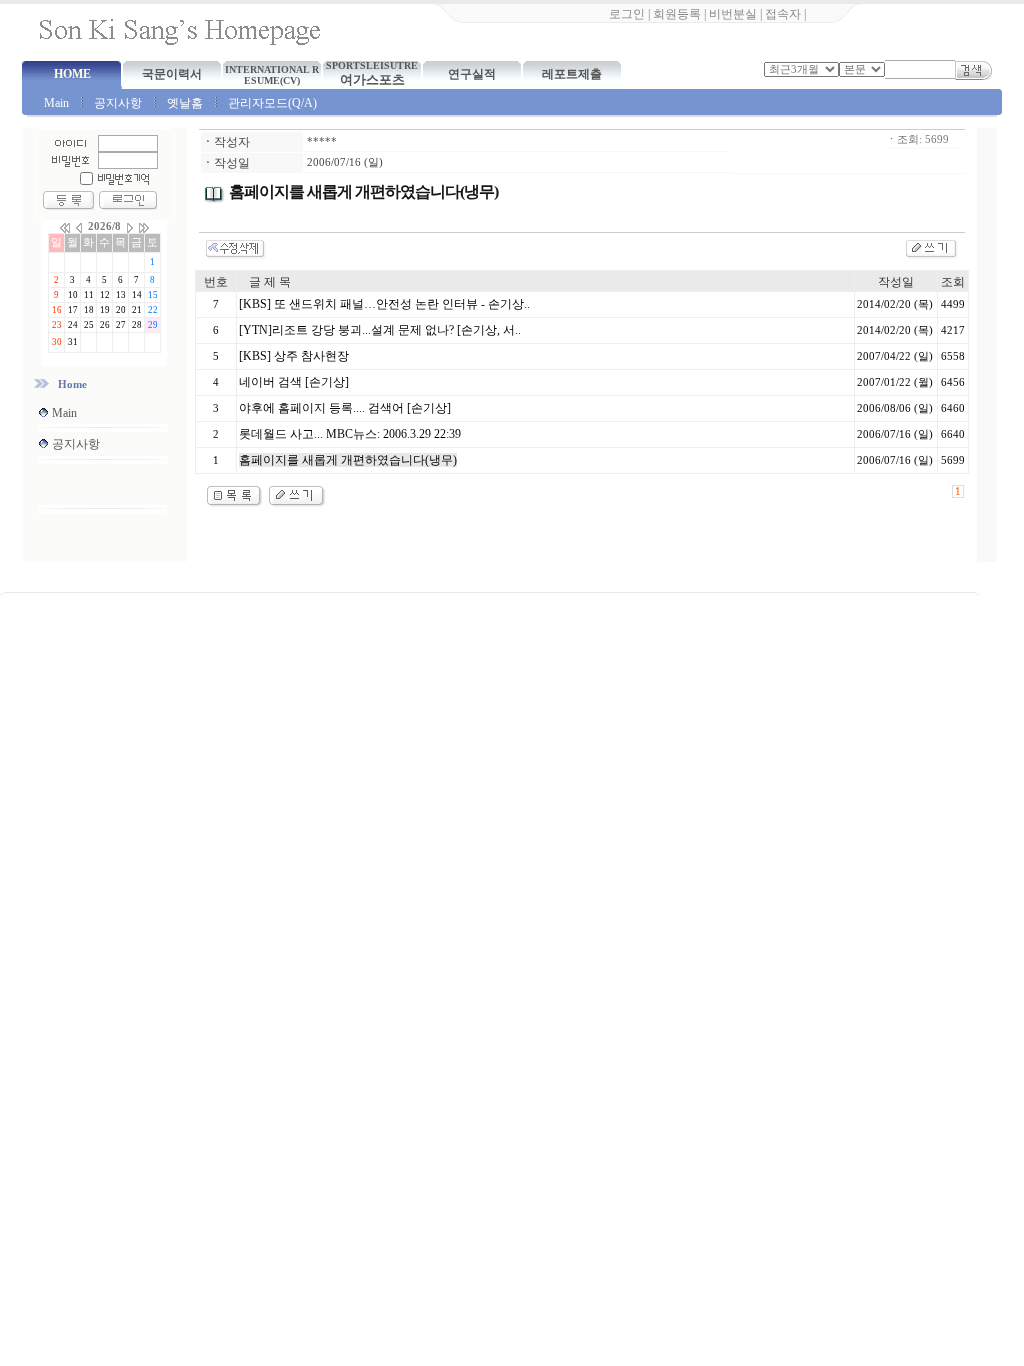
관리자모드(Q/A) (272, 103)
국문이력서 (172, 74)
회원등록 (677, 14)
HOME (72, 74)
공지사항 (118, 103)
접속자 (783, 14)
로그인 (627, 14)
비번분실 (733, 14)
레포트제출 (572, 74)
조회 (953, 282)
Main (56, 103)
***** (322, 141)
